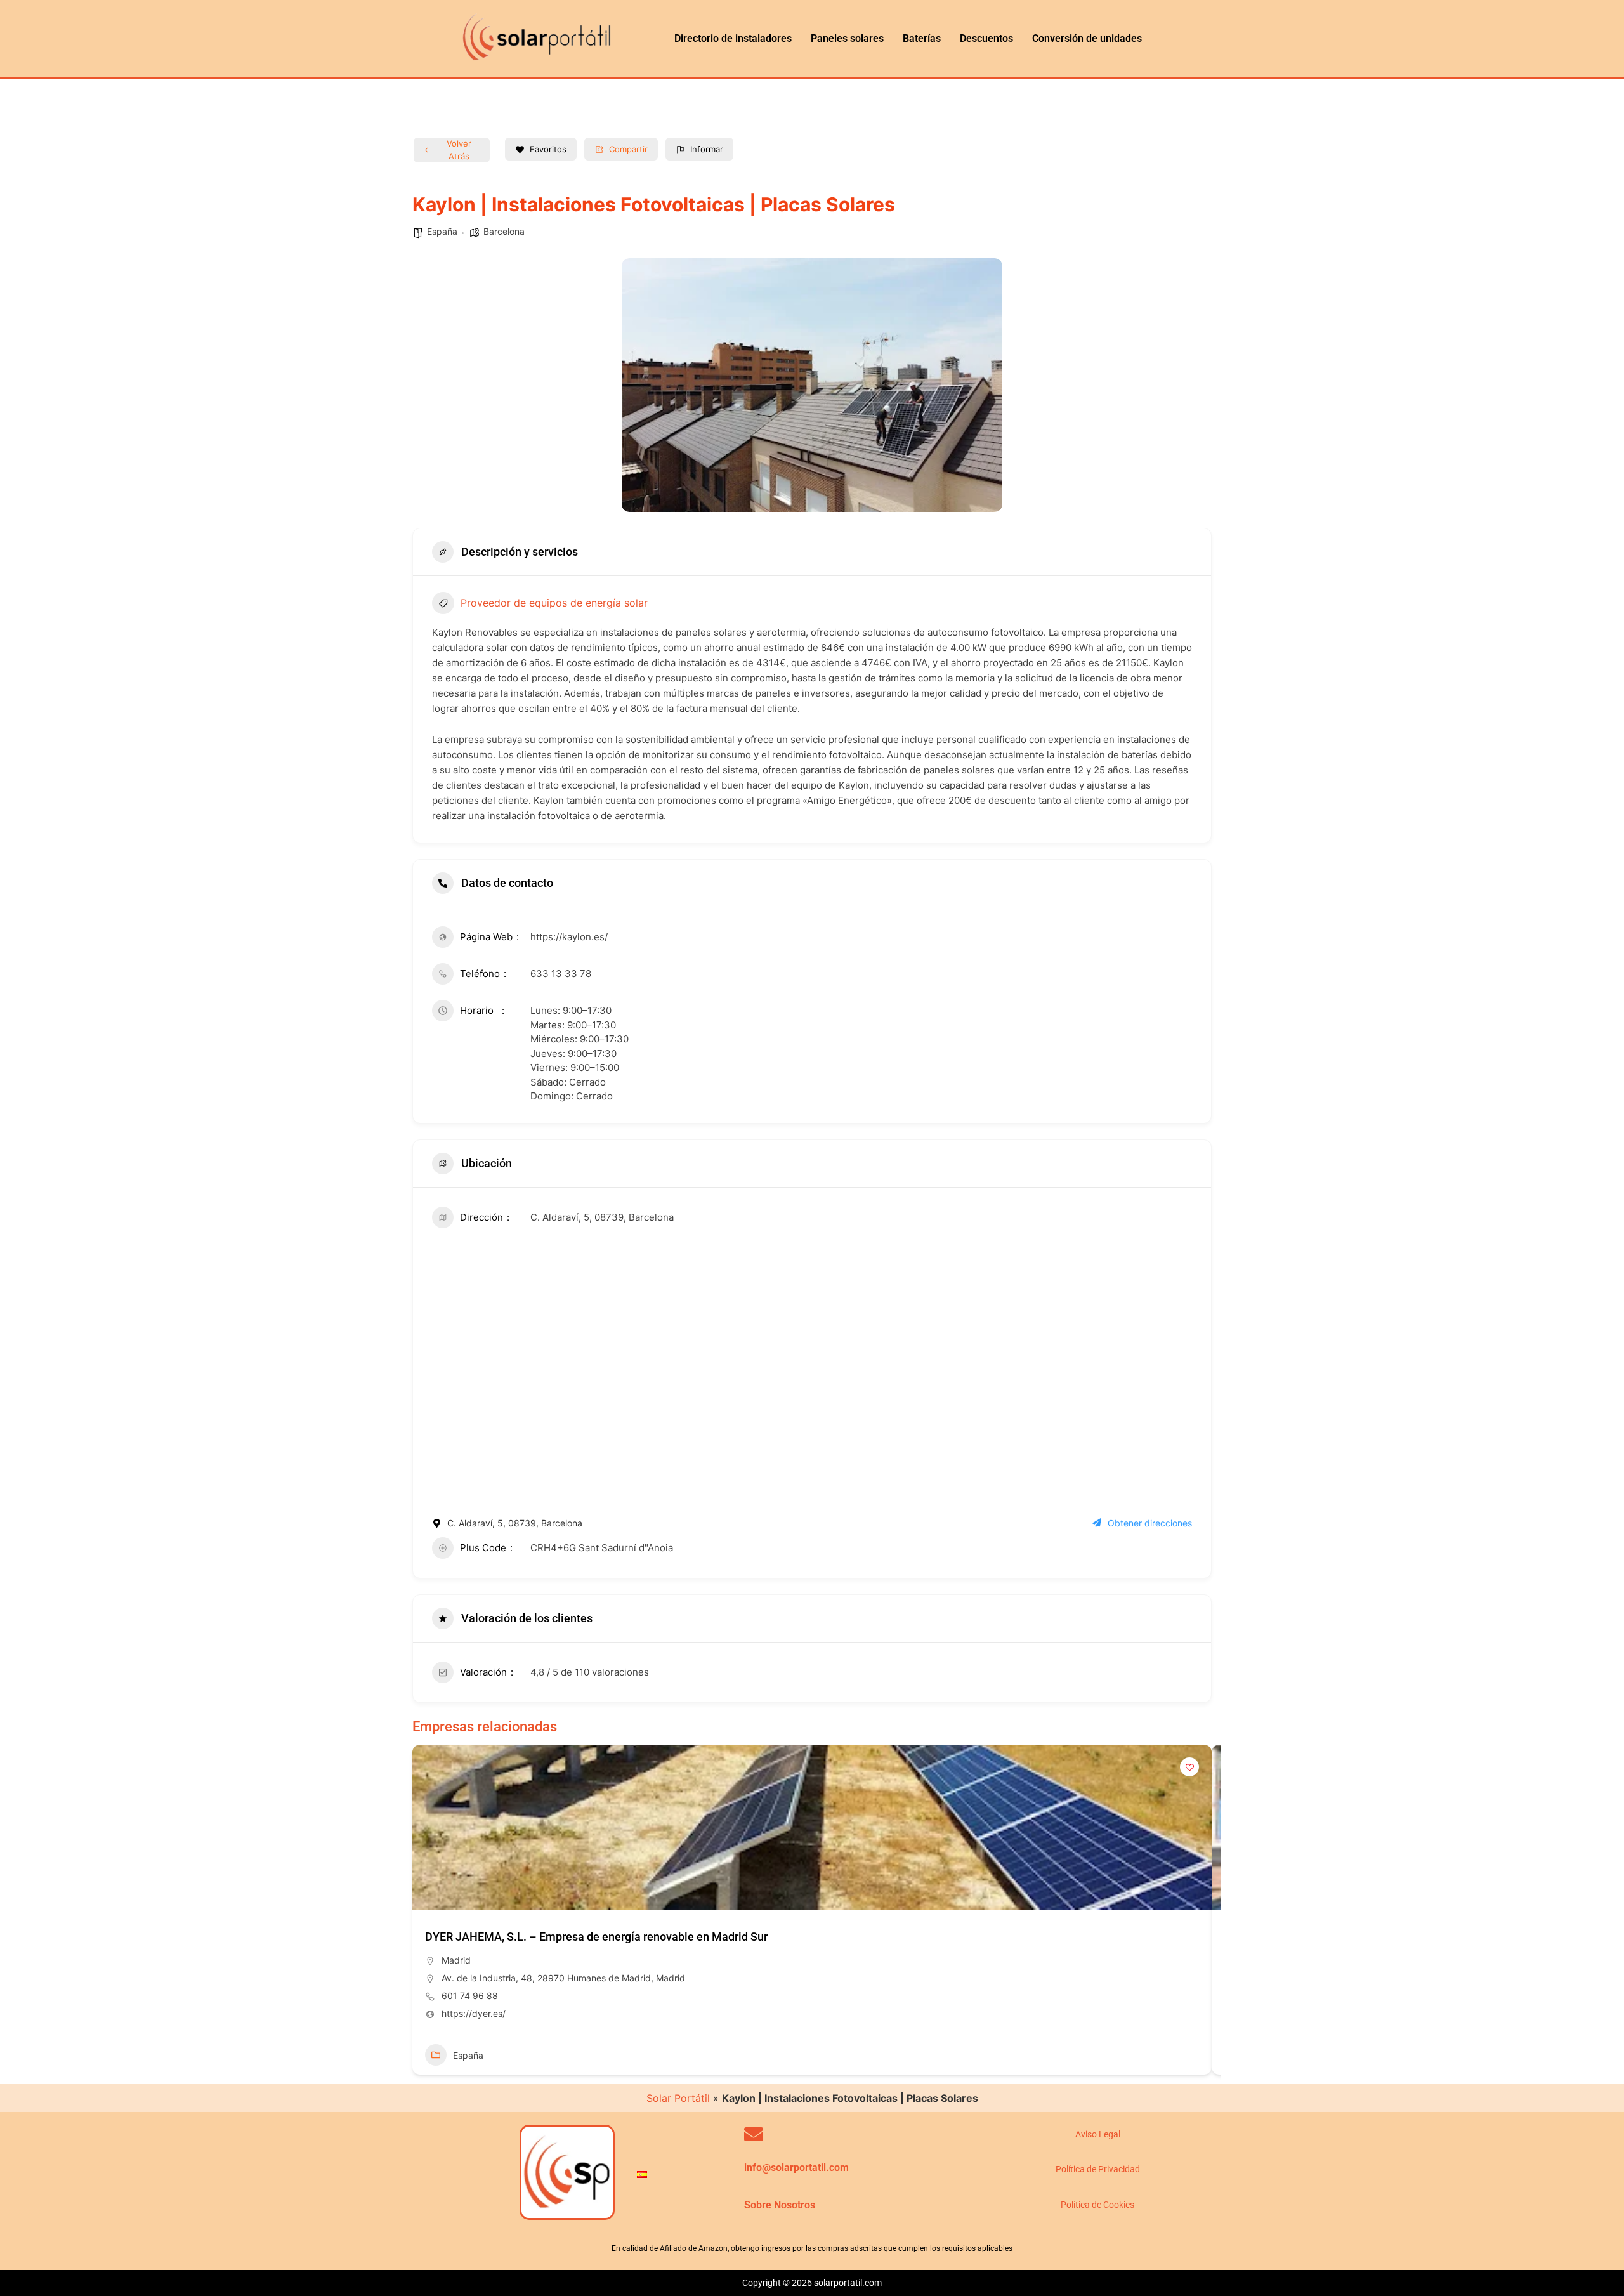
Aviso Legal (1098, 2134)
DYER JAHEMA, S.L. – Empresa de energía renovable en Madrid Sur (596, 1937)
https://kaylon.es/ (569, 937)
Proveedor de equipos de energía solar (554, 603)
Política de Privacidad (1098, 2169)
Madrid (456, 1960)
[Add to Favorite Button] (1189, 1767)
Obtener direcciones (1150, 1523)
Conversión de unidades (1087, 38)
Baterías (922, 38)
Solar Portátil (678, 2098)
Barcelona (504, 231)
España (442, 231)
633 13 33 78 (561, 974)
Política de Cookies (1097, 2205)
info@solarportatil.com (796, 2168)
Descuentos (986, 38)
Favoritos (548, 149)
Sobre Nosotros (780, 2205)
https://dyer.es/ (474, 2013)
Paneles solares (847, 38)
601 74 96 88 (470, 1996)
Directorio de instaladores (733, 38)
